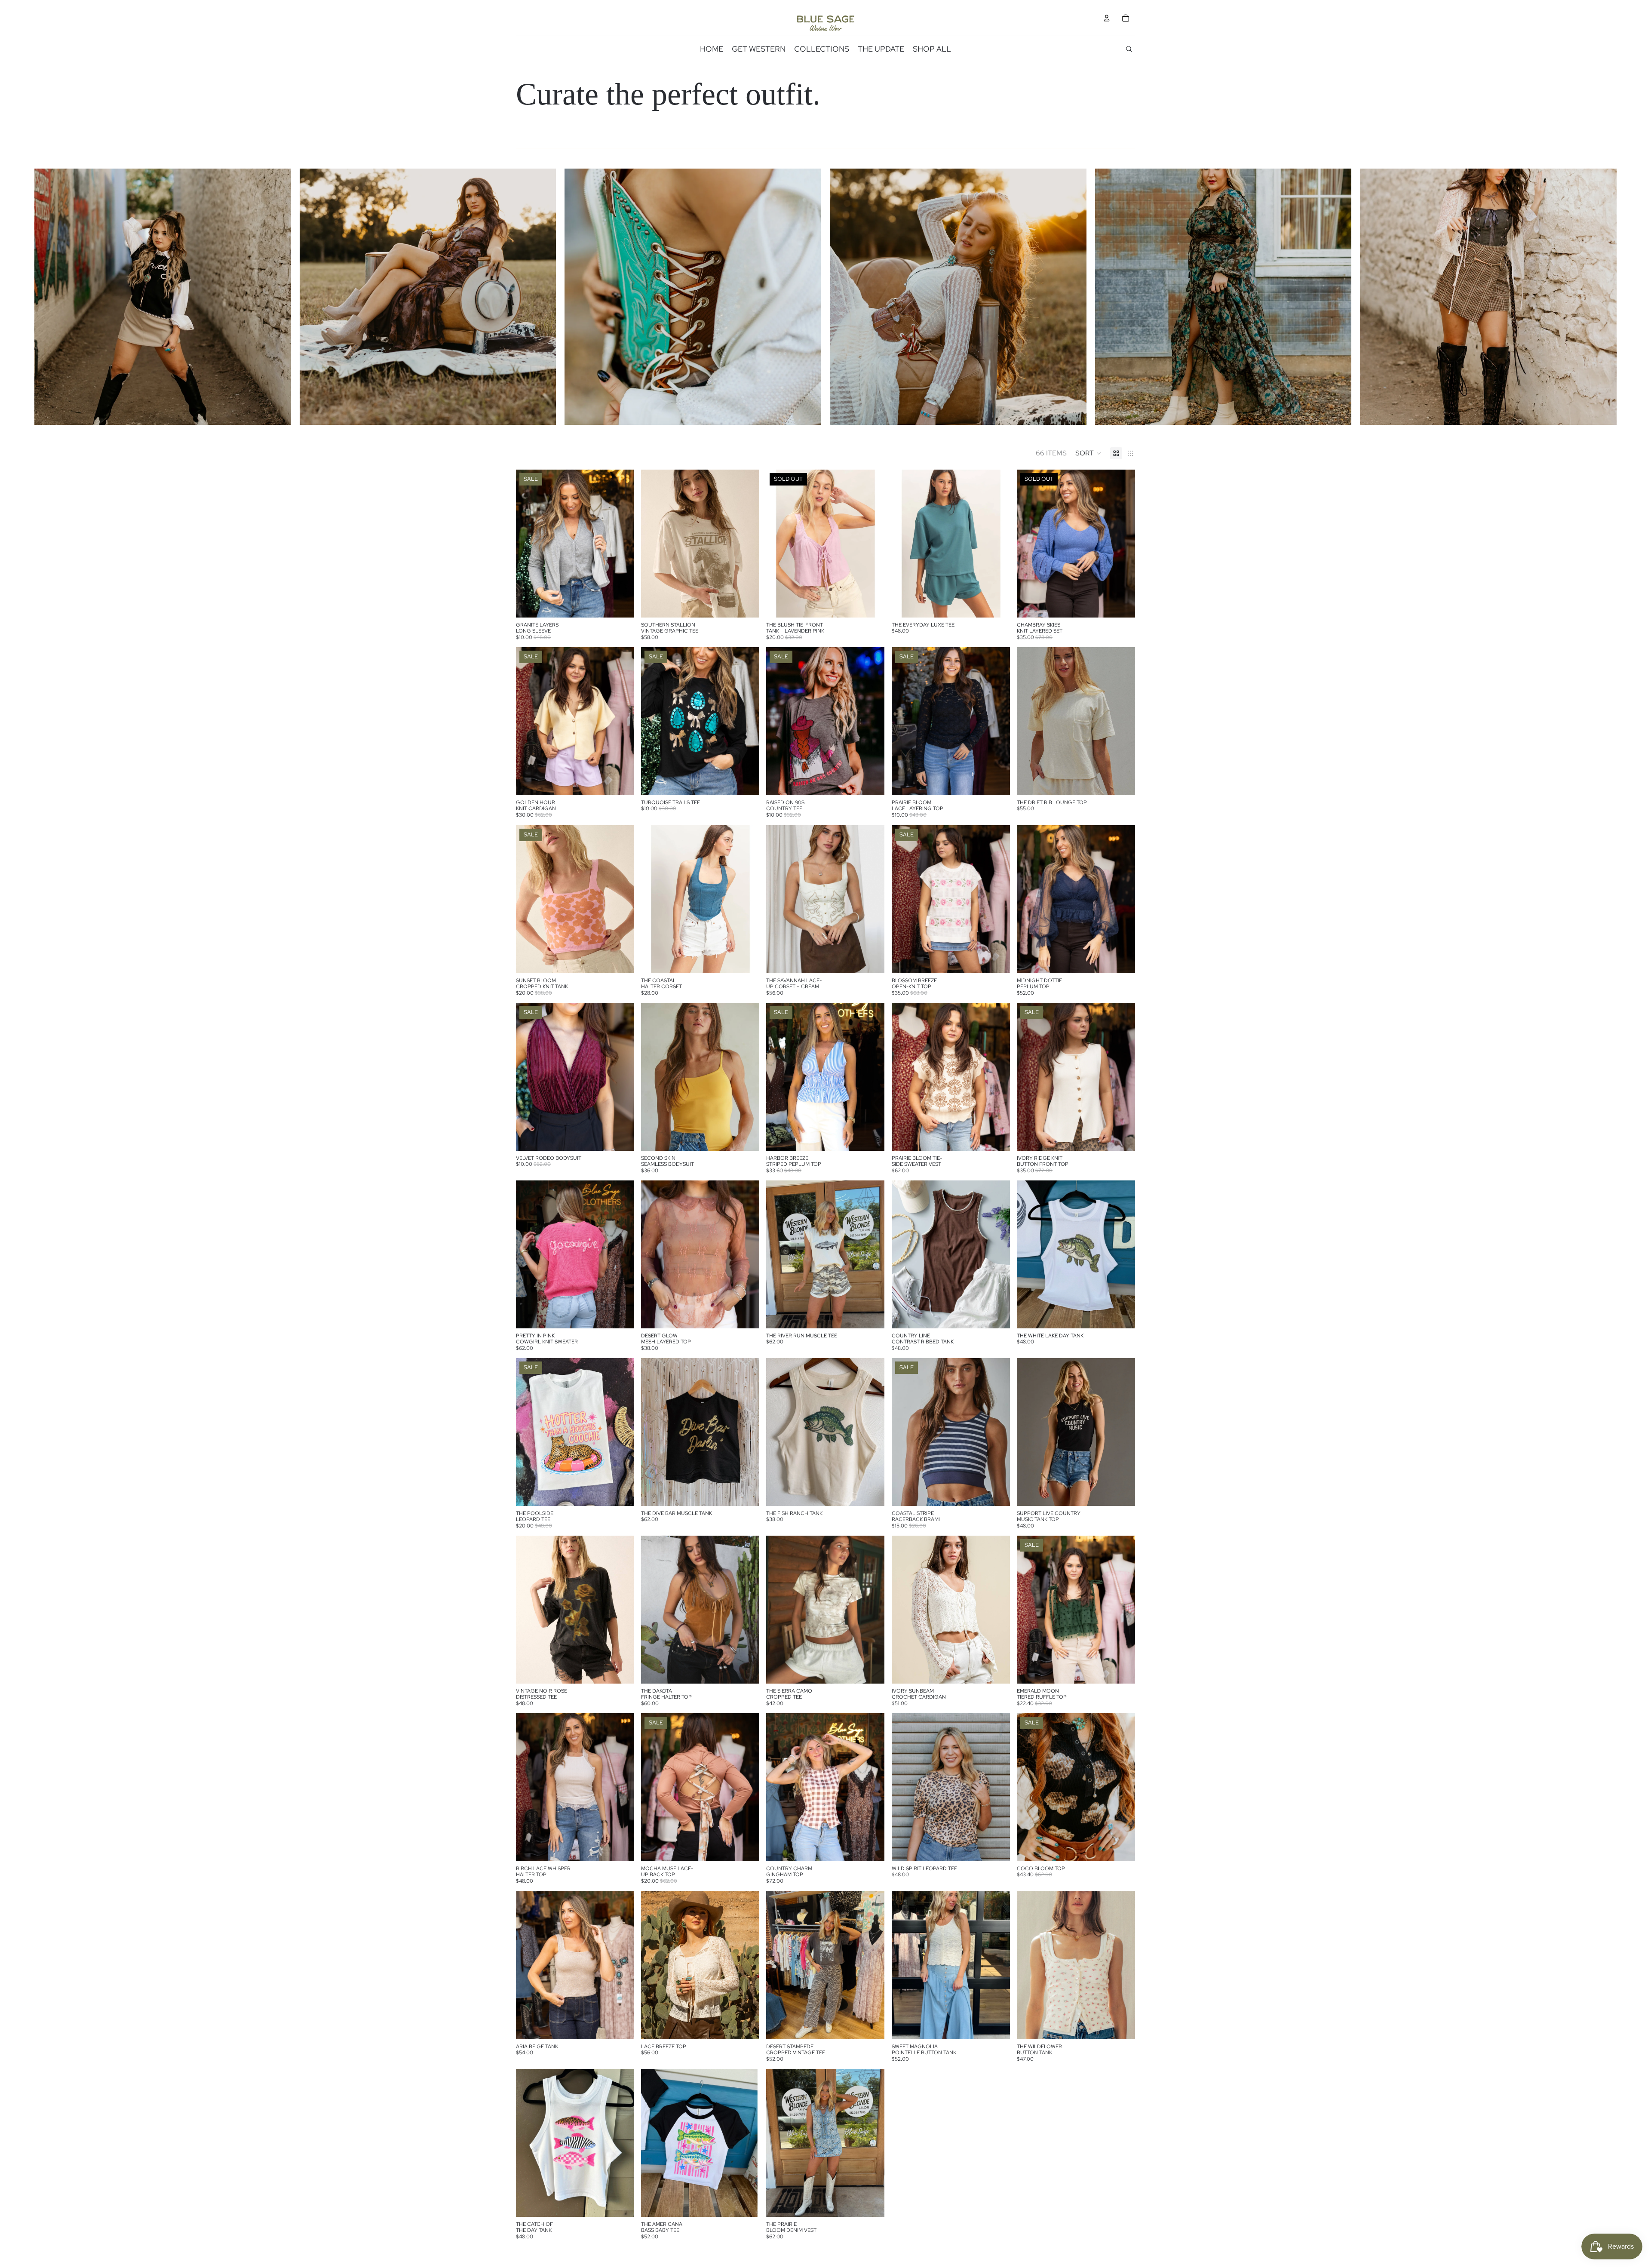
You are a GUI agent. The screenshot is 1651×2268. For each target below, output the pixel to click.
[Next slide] (621, 544)
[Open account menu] (1107, 18)
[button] (1088, 453)
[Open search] (1129, 49)
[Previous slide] (529, 544)
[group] (163, 297)
